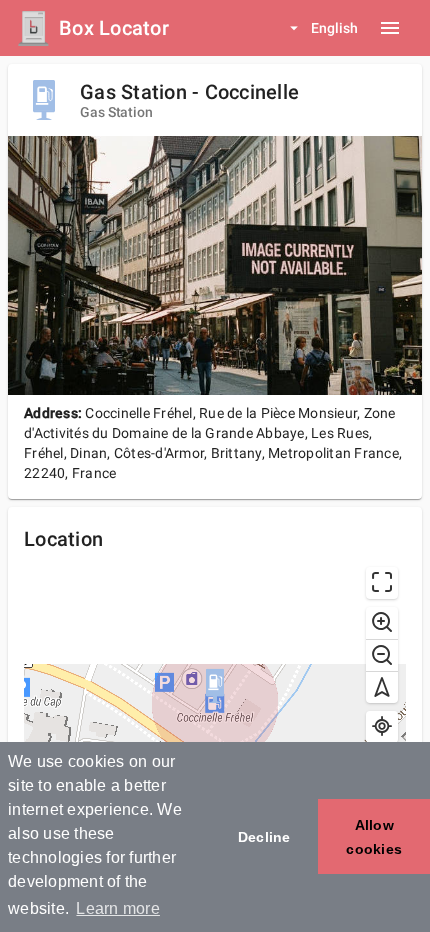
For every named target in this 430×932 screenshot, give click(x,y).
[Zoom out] (382, 655)
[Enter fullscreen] (382, 583)
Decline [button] (264, 837)
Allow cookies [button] (374, 837)
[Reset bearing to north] (382, 687)
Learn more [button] (118, 908)
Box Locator (114, 28)
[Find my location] (382, 727)
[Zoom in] (382, 623)
